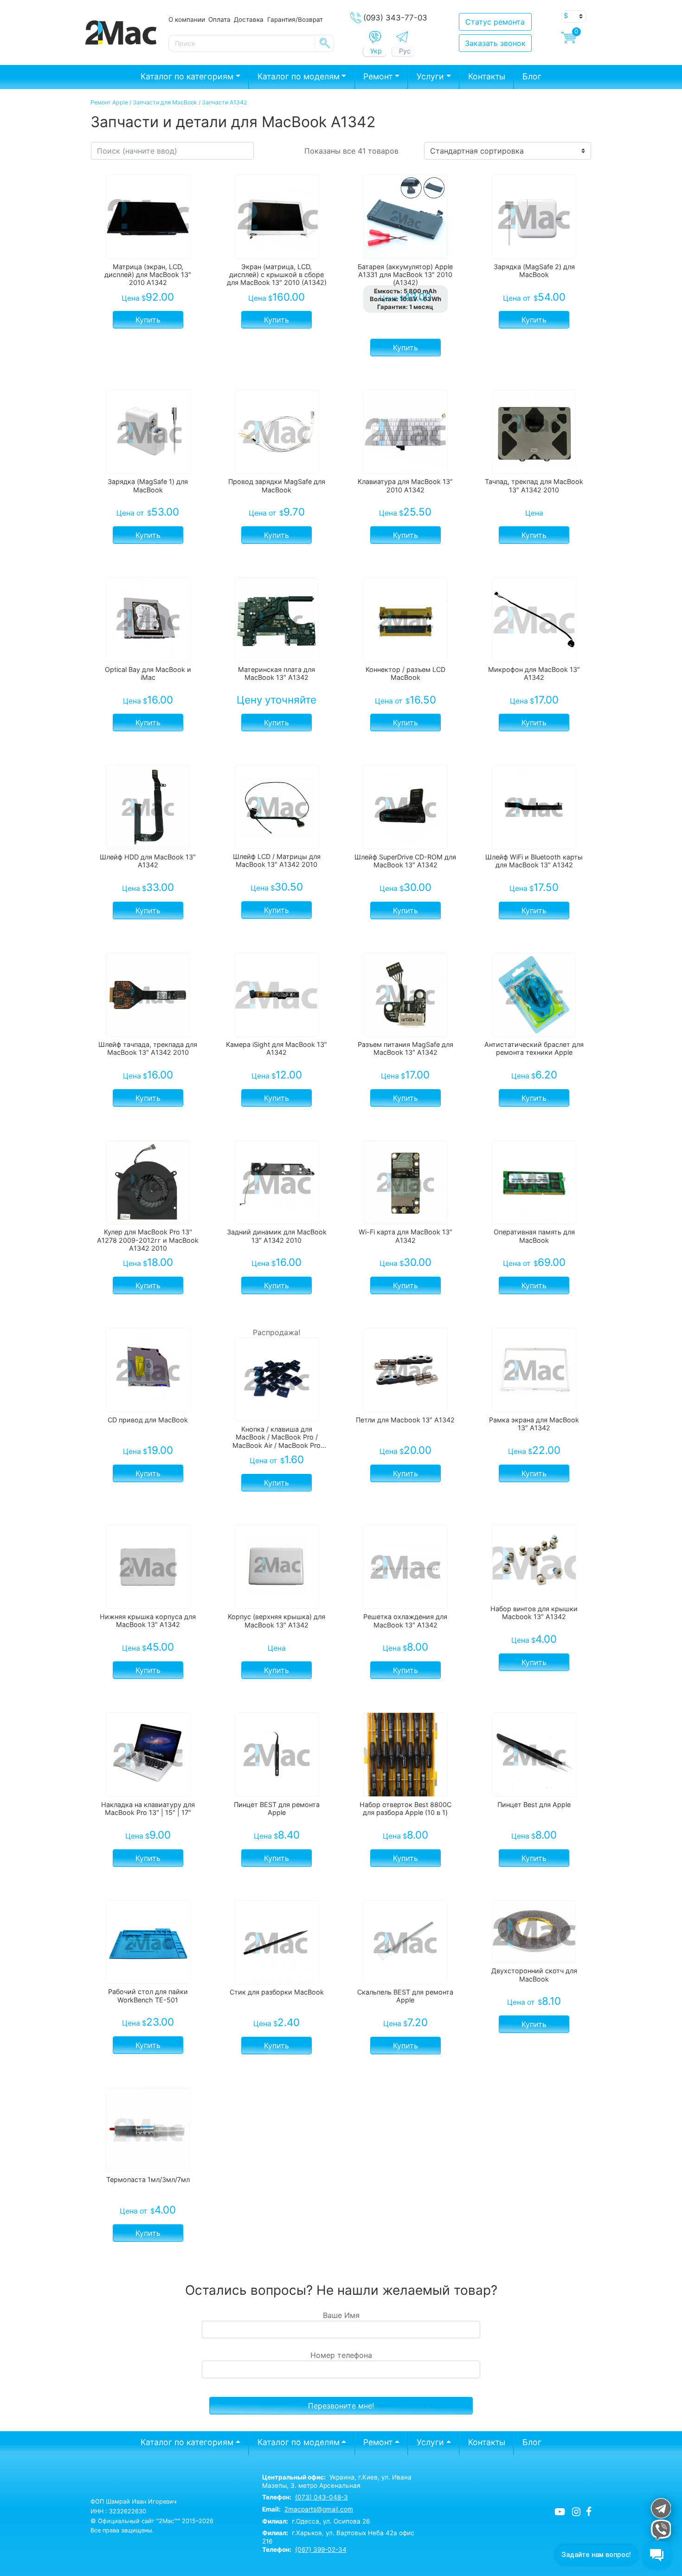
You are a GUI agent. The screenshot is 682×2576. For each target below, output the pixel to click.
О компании (187, 19)
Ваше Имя (341, 2315)
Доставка (249, 19)
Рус (405, 51)
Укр (376, 51)
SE (325, 43)
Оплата (219, 19)
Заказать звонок (495, 43)
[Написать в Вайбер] (375, 37)
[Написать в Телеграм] (402, 37)
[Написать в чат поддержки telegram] (660, 2508)
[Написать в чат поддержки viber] (660, 2530)
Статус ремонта (495, 22)
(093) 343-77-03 (395, 18)
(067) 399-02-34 (321, 2550)
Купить (148, 320)
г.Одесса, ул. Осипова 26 (316, 2521)
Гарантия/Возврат (295, 19)
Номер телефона (341, 2355)
